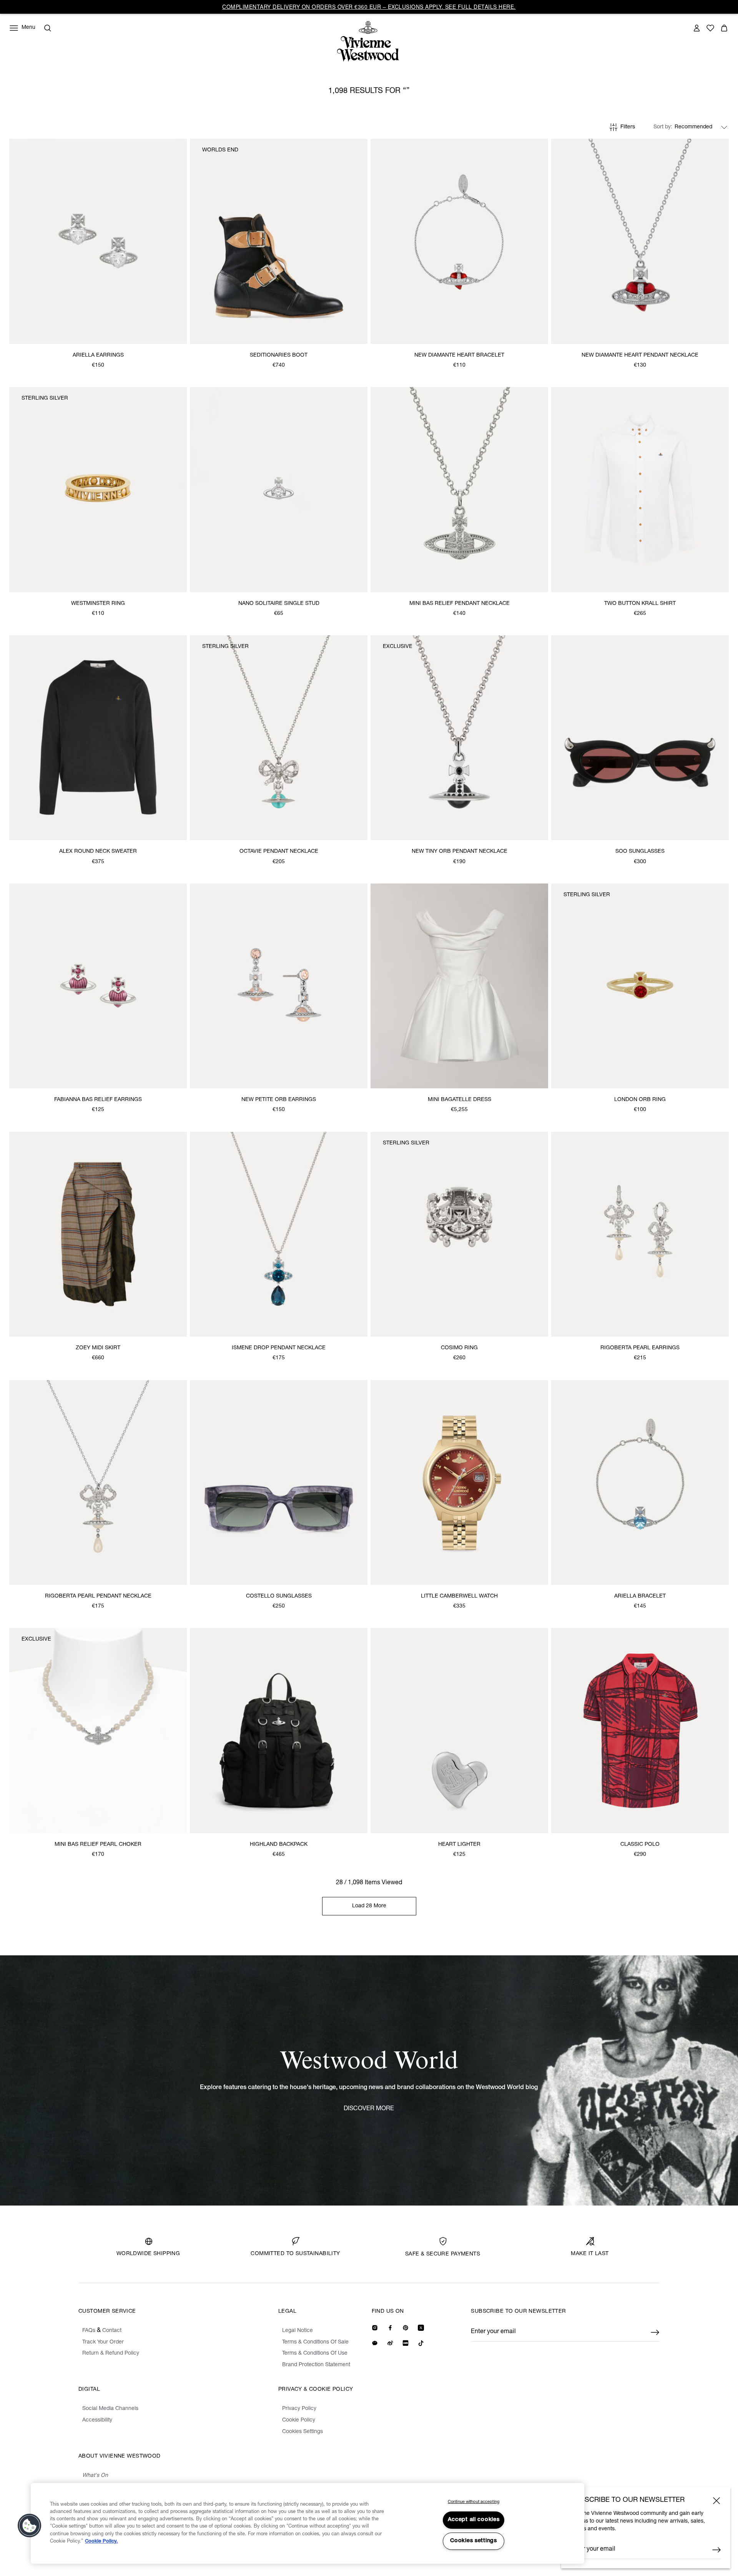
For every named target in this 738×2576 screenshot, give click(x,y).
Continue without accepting (474, 2502)
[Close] (716, 2501)
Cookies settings (474, 2541)
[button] (30, 2526)
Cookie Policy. (101, 2542)
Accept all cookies (474, 2520)
